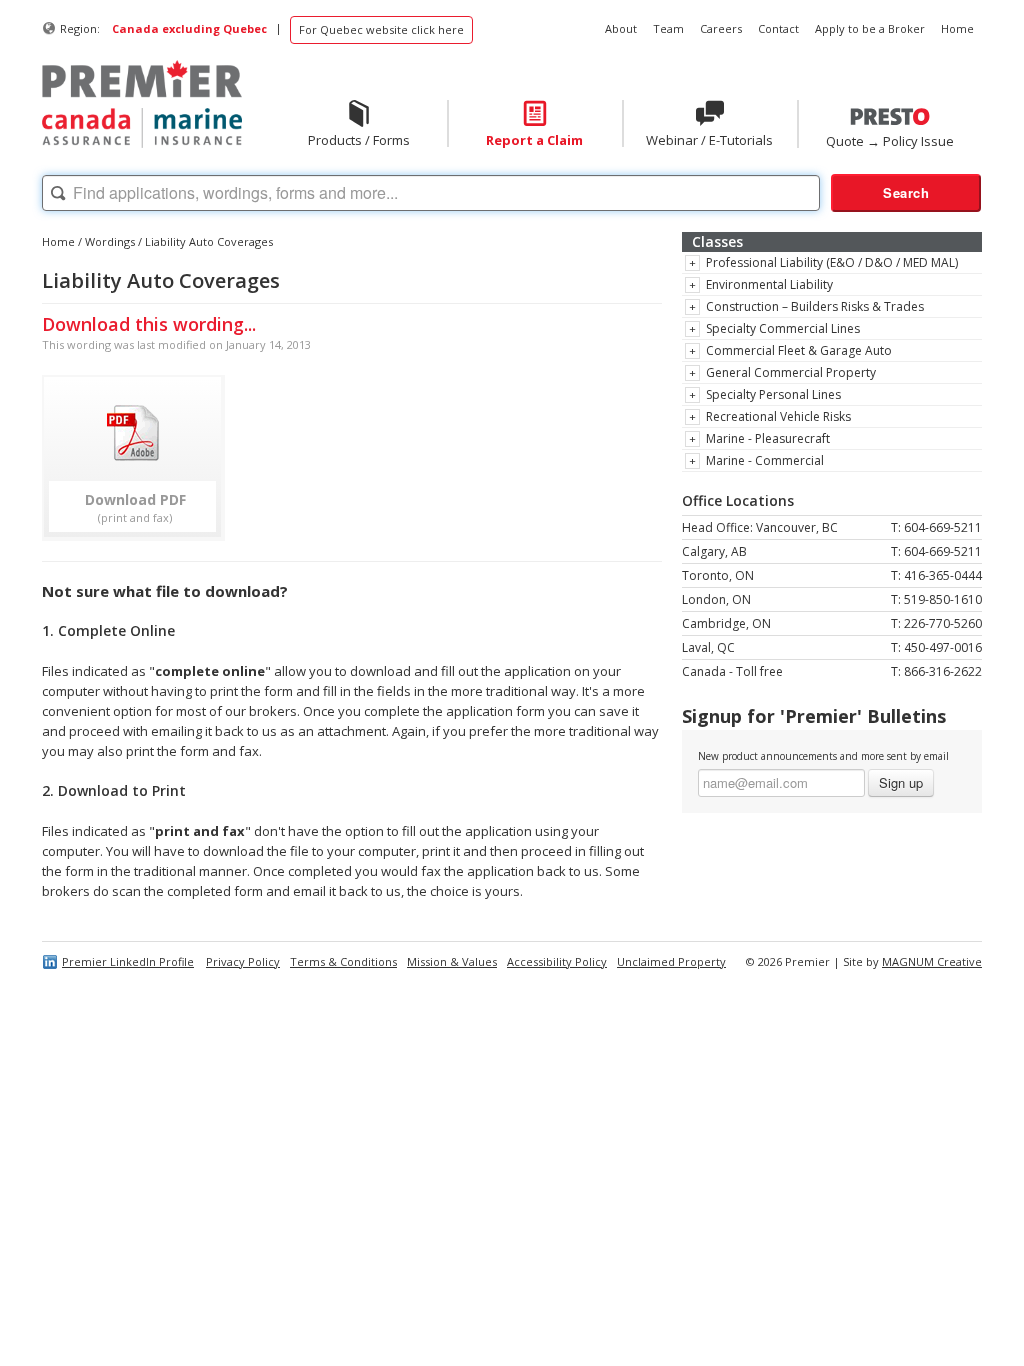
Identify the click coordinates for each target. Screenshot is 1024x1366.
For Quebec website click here (381, 29)
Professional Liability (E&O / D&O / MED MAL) (832, 262)
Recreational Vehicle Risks (778, 416)
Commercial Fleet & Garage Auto (799, 350)
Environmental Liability (769, 284)
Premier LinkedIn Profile (128, 961)
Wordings (110, 241)
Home (58, 241)
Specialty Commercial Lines (783, 328)
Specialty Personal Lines (773, 394)
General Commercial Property (791, 372)
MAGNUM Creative (932, 961)
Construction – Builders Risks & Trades (815, 306)
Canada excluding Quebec (189, 28)
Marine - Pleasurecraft (768, 438)
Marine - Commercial (765, 460)
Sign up (901, 782)
